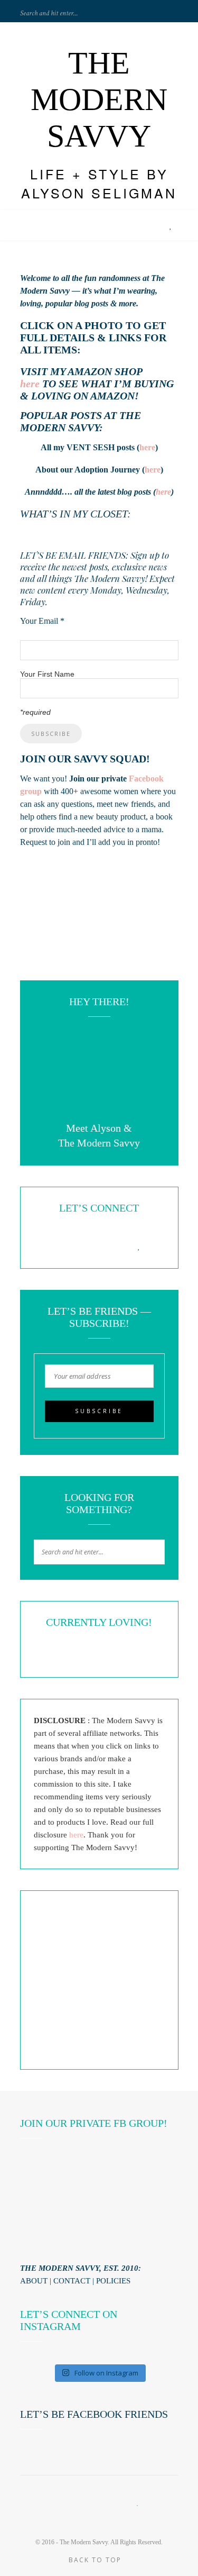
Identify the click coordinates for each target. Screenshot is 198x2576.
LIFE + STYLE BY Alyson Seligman (99, 183)
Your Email (42, 621)
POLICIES (113, 2281)
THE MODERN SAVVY (99, 99)
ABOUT (34, 2281)
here (30, 384)
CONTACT (72, 2281)
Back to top (96, 2560)
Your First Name (47, 674)
